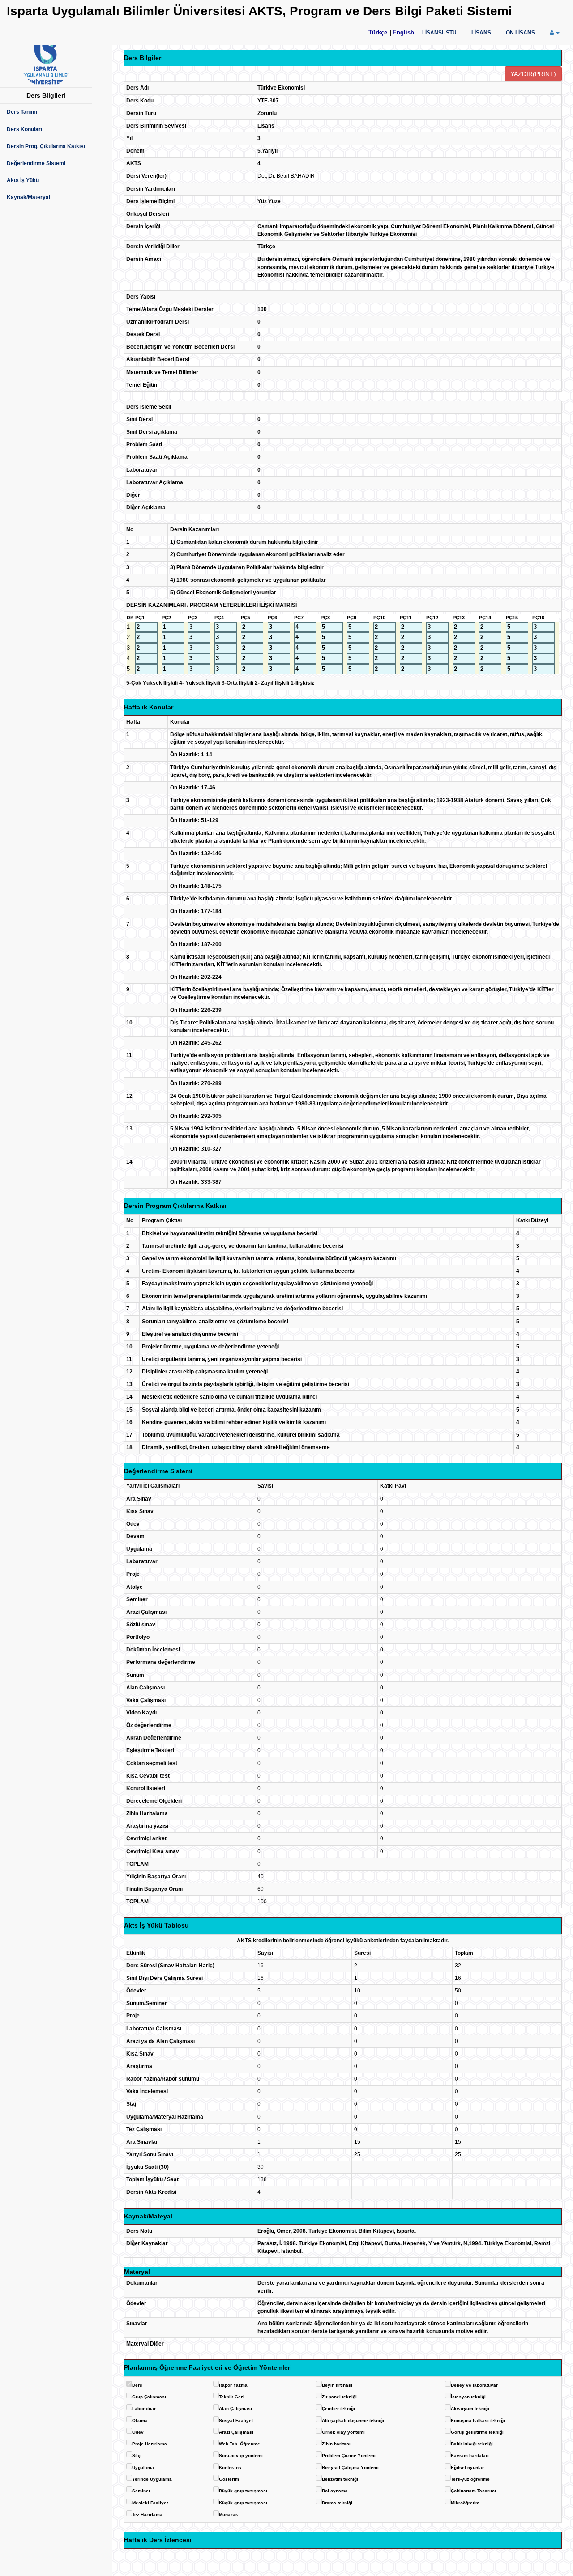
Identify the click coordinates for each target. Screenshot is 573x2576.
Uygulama (143, 2467)
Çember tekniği (338, 2408)
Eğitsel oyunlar (467, 2467)
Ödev (138, 2432)
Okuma (140, 2420)
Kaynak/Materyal (28, 197)
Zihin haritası (336, 2444)
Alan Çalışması (235, 2408)
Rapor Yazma (233, 2385)
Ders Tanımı (22, 112)
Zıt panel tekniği (339, 2397)
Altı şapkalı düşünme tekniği (353, 2420)
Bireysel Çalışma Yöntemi (350, 2467)
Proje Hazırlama (150, 2444)
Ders (137, 2385)
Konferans (230, 2467)
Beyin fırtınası (337, 2385)
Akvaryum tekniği (470, 2408)
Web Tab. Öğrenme (239, 2444)
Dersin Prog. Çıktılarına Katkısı (46, 146)
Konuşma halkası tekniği (478, 2420)
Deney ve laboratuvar (474, 2385)
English (403, 32)
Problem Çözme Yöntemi (349, 2455)
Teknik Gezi (232, 2397)
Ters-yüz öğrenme (470, 2479)
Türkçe (378, 32)
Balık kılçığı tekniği (472, 2444)
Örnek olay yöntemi (343, 2432)
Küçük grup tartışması (243, 2503)
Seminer (141, 2491)
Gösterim (229, 2479)
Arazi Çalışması (236, 2432)
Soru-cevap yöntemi (241, 2455)
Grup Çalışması (149, 2397)
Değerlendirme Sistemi (36, 163)
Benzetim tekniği (340, 2479)
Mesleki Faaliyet (150, 2503)
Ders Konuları (24, 129)
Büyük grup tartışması (243, 2491)
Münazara (229, 2514)
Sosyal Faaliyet (236, 2420)
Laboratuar (144, 2408)
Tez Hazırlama (147, 2514)
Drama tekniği (337, 2503)
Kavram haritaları (470, 2455)
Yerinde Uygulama (152, 2479)
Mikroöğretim (465, 2503)
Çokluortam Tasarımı (473, 2491)
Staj (136, 2455)
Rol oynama (335, 2491)
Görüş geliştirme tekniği (477, 2432)
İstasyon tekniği (468, 2397)
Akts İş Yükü (23, 180)
